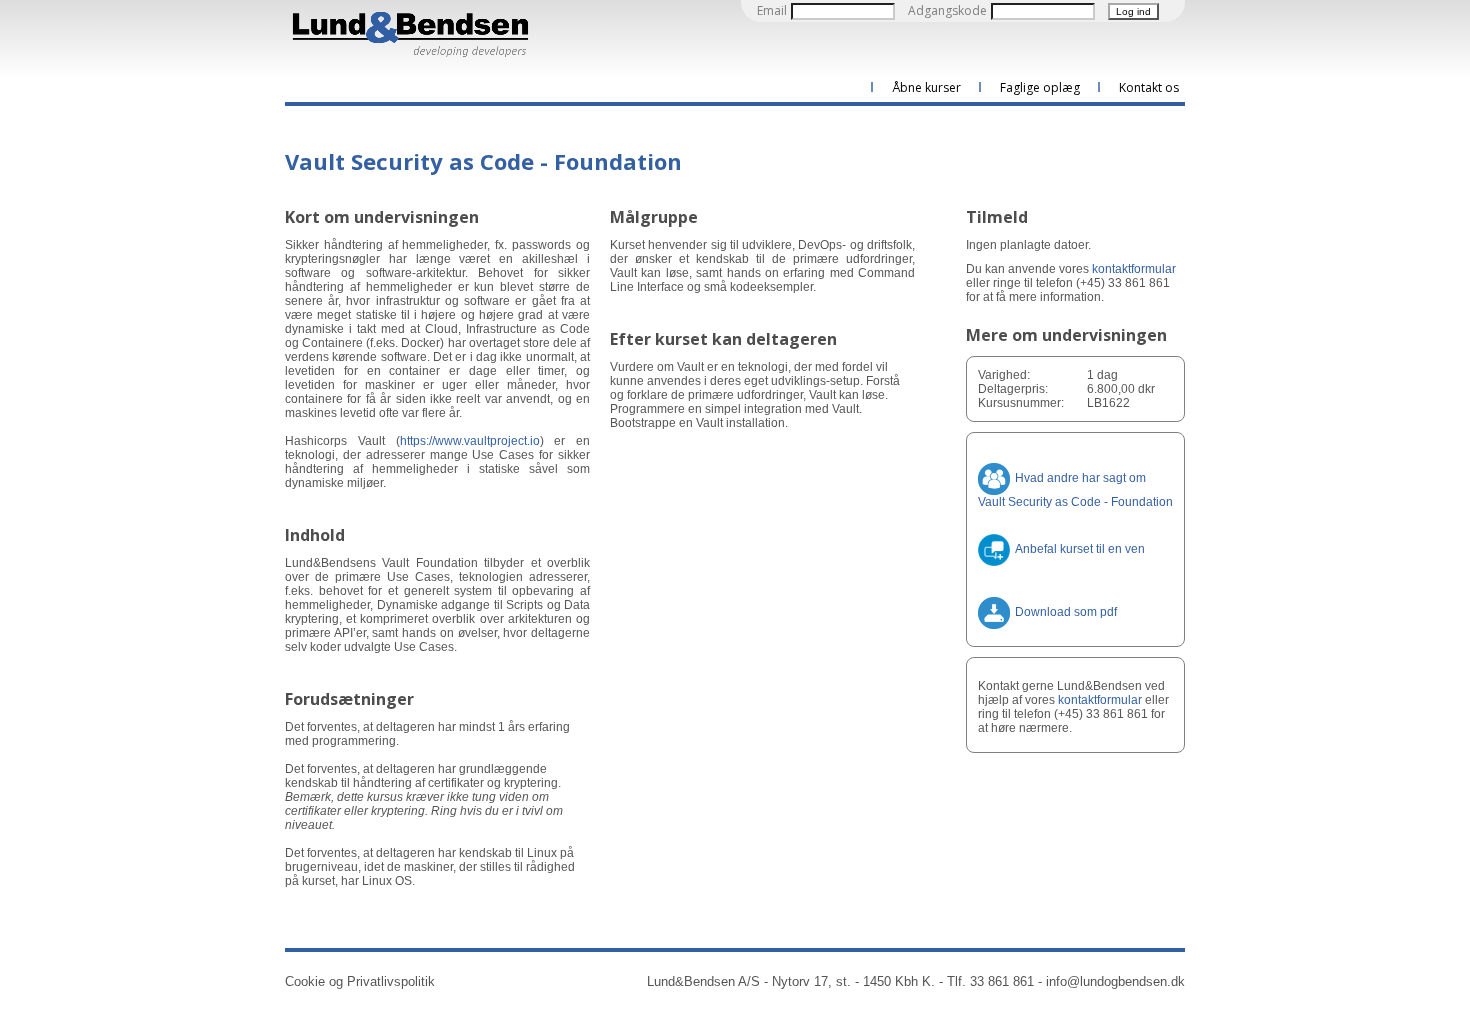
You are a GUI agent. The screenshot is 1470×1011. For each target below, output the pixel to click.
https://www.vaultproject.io (470, 441)
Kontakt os (1149, 87)
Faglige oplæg (1040, 87)
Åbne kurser (926, 87)
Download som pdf (1066, 612)
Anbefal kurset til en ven (1080, 549)
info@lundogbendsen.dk (1115, 981)
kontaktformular (1134, 269)
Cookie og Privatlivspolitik (360, 981)
